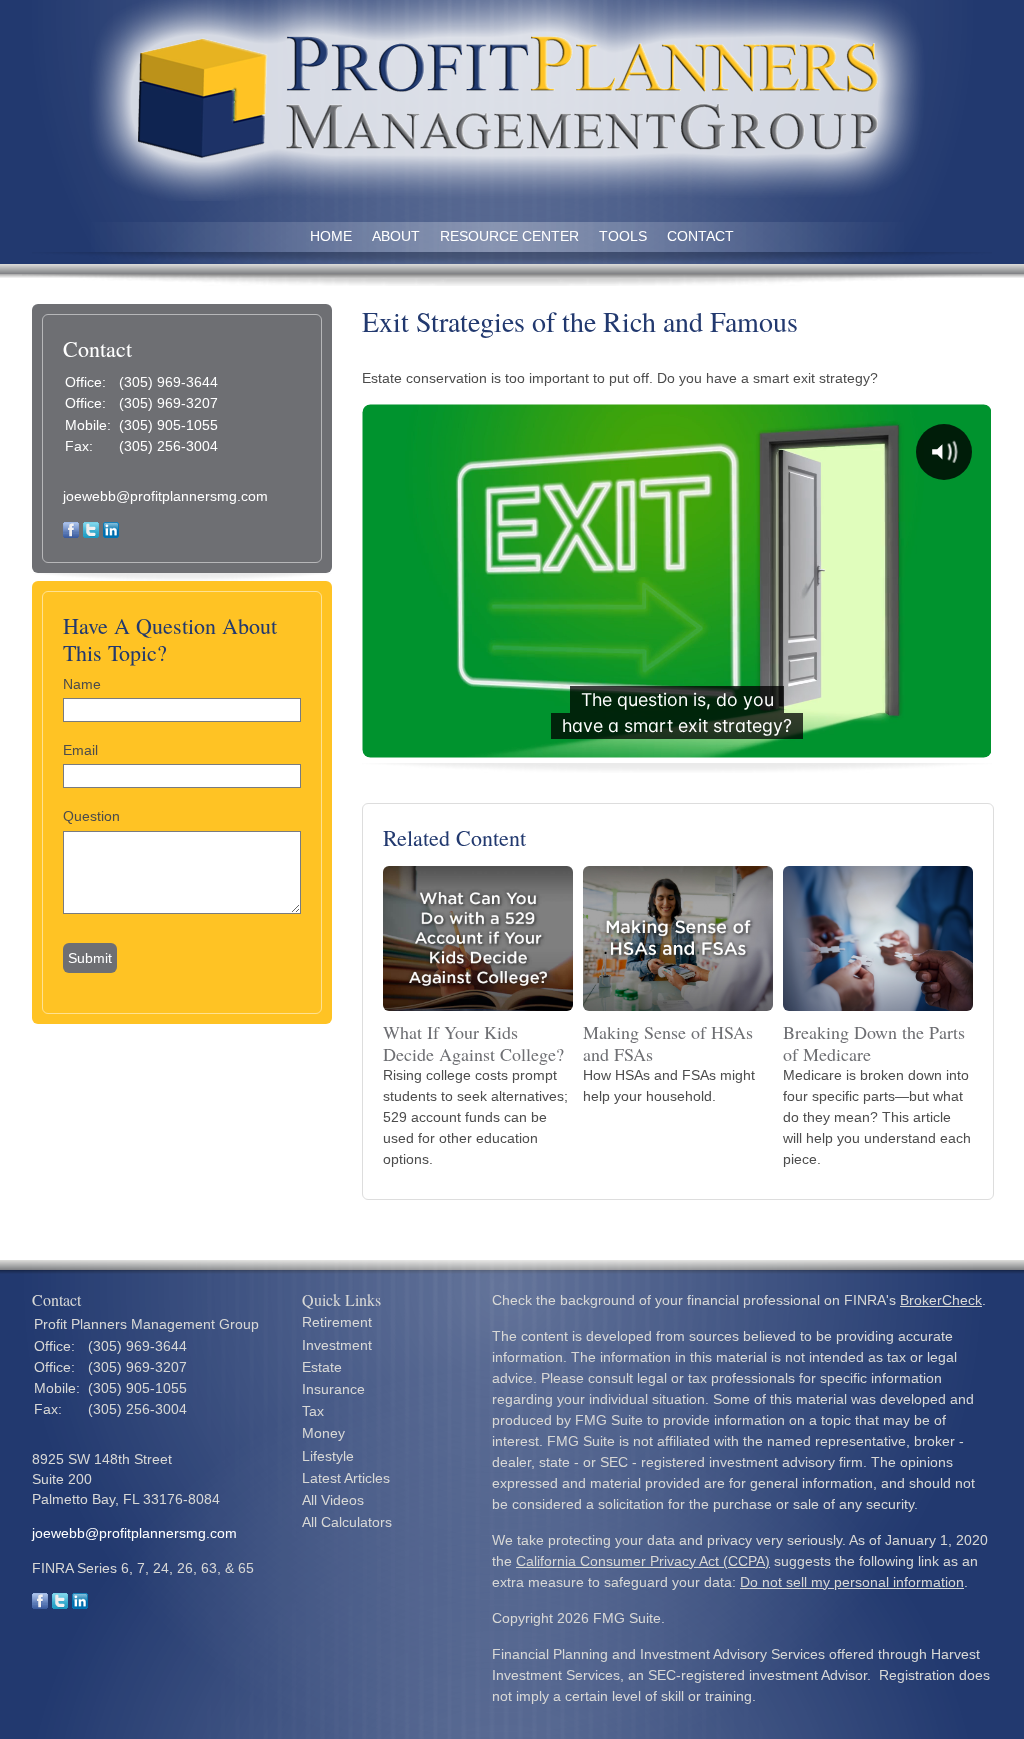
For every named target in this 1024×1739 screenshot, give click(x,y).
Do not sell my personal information (852, 1582)
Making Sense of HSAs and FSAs (668, 1043)
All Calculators (347, 1522)
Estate (322, 1367)
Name (82, 684)
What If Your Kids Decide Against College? (473, 1043)
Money (323, 1433)
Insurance (333, 1389)
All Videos (333, 1500)
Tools (623, 236)
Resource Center (509, 236)
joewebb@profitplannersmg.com (165, 496)
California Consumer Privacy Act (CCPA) (643, 1561)
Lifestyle (328, 1456)
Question (91, 816)
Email (80, 750)
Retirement (337, 1322)
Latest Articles (346, 1478)
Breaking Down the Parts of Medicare (874, 1043)
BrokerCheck (941, 1300)
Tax (313, 1411)
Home (331, 236)
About (396, 236)
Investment (337, 1345)
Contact (700, 236)
